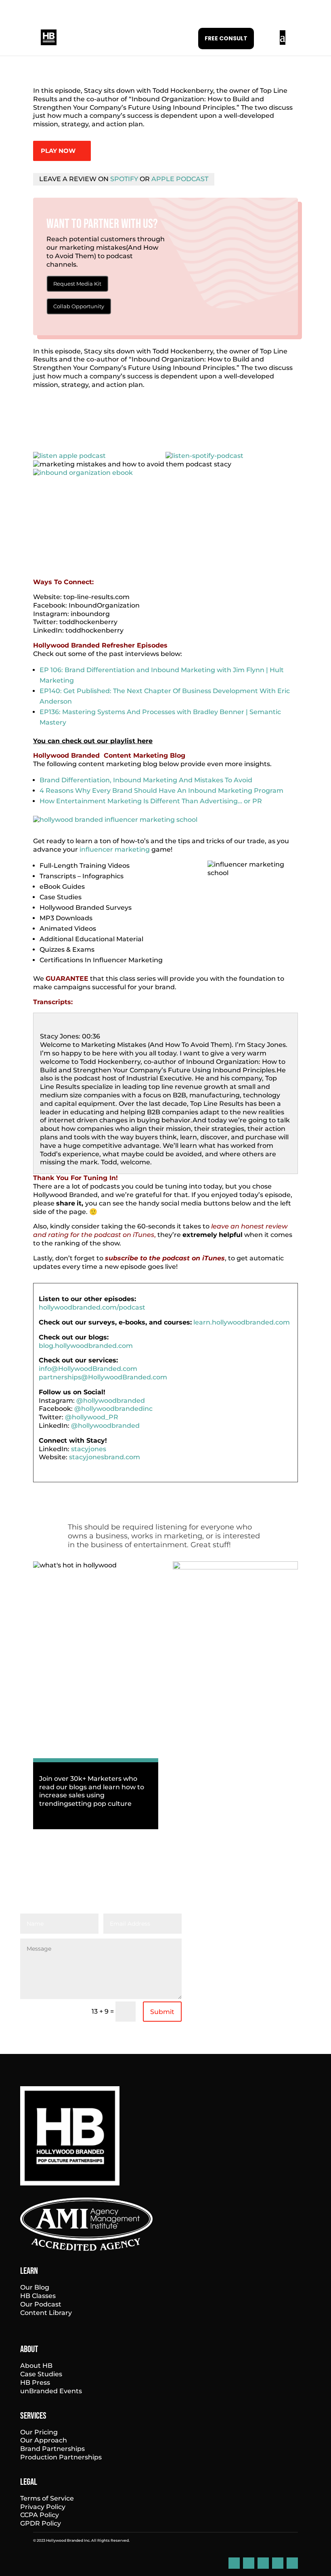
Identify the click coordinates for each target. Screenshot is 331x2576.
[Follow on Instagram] (263, 2563)
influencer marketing (115, 849)
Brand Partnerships (52, 2449)
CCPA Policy (40, 2515)
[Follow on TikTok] (278, 2563)
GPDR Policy (41, 2523)
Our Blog (35, 2287)
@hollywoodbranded (111, 1401)
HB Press (35, 2383)
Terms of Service (47, 2498)
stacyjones (89, 1449)
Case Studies (41, 2374)
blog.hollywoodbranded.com (86, 1346)
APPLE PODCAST (180, 179)
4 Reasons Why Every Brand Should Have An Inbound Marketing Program (161, 791)
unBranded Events (51, 2391)
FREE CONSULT (226, 38)
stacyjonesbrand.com (105, 1457)
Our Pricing (39, 2432)
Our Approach (44, 2440)
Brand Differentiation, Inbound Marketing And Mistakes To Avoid (146, 780)
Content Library (46, 2313)
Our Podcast (41, 2304)
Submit (162, 2012)
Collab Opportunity (79, 306)
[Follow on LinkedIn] (234, 2563)
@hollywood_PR (92, 1417)
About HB (36, 2366)
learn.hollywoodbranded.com (242, 1322)
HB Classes (38, 2296)
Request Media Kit (77, 284)
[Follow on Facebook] (249, 2563)
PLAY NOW (58, 151)
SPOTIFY (124, 179)
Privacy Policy (43, 2507)
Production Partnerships (61, 2457)
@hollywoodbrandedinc (113, 1409)
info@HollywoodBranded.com (88, 1369)
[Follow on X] (292, 2563)
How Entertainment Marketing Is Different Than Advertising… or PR (151, 801)
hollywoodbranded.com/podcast (92, 1307)
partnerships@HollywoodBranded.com (103, 1377)
